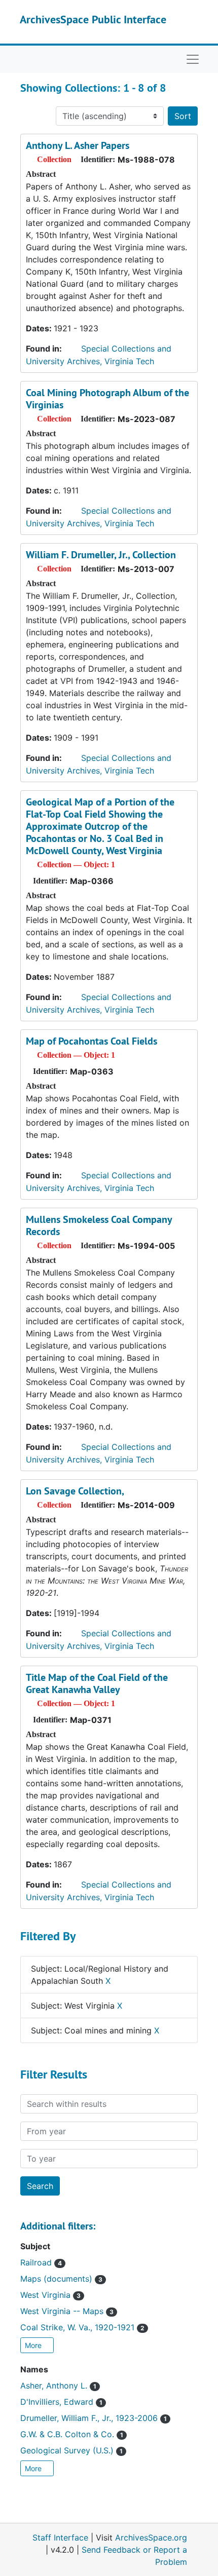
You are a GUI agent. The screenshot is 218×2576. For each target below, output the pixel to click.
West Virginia (50, 2295)
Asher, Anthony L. (58, 2386)
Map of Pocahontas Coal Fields (92, 1041)
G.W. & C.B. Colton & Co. (72, 2434)
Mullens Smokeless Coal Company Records (99, 1225)
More (34, 2345)
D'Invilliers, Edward (61, 2402)
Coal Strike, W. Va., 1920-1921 (82, 2327)
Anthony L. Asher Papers (78, 145)
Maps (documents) (61, 2279)
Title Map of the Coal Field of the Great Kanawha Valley (97, 1683)
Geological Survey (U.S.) (71, 2450)
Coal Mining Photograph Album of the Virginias (107, 399)
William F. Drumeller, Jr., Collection (101, 555)
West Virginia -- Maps (67, 2311)
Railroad (41, 2262)
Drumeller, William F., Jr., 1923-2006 (94, 2418)
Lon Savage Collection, (75, 1491)
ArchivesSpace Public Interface (93, 19)
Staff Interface (60, 2537)
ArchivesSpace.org (151, 2537)
